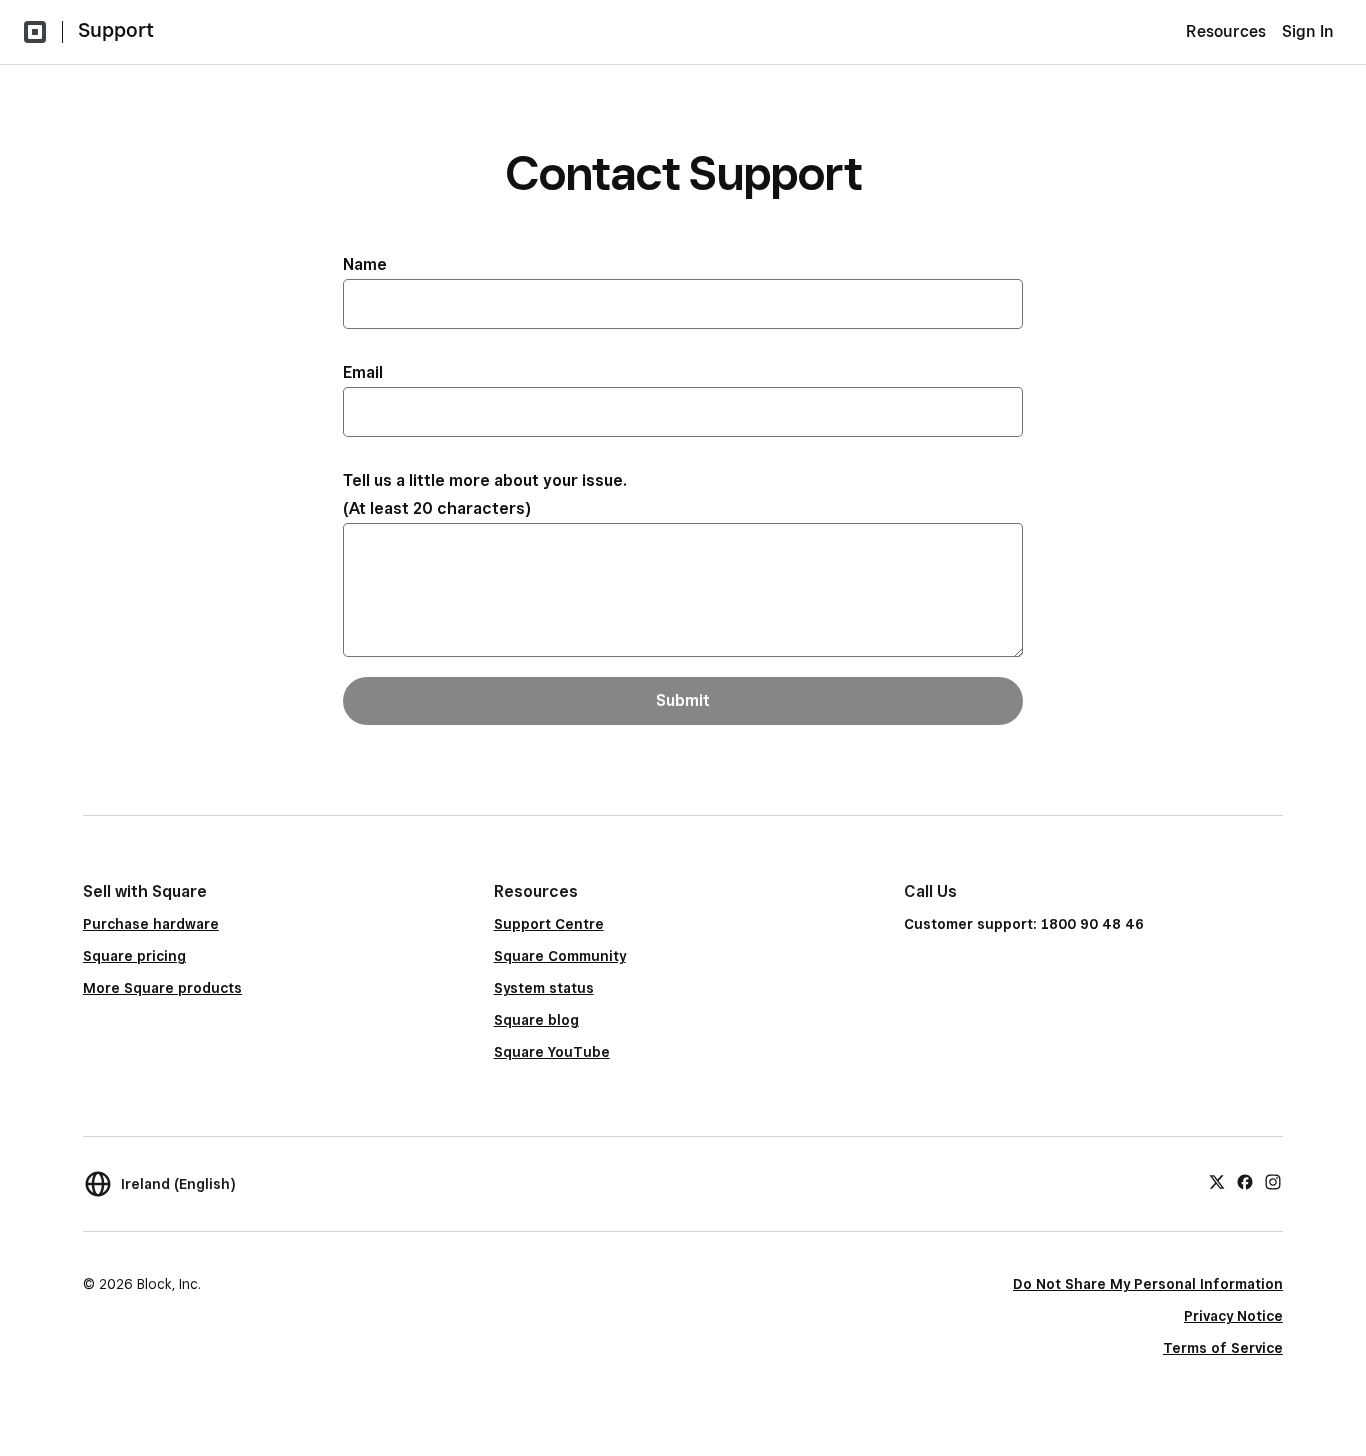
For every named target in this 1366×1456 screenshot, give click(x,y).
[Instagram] (1273, 1181)
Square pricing (134, 956)
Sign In (1308, 31)
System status (544, 988)
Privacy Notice (1233, 1316)
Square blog (536, 1020)
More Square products (162, 988)
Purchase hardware (151, 924)
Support (116, 30)
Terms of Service (1223, 1348)
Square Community (560, 956)
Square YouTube (552, 1052)
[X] (1217, 1181)
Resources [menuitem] (1226, 31)
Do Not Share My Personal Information (1148, 1284)
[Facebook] (1245, 1181)
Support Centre (549, 924)
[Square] (35, 32)
